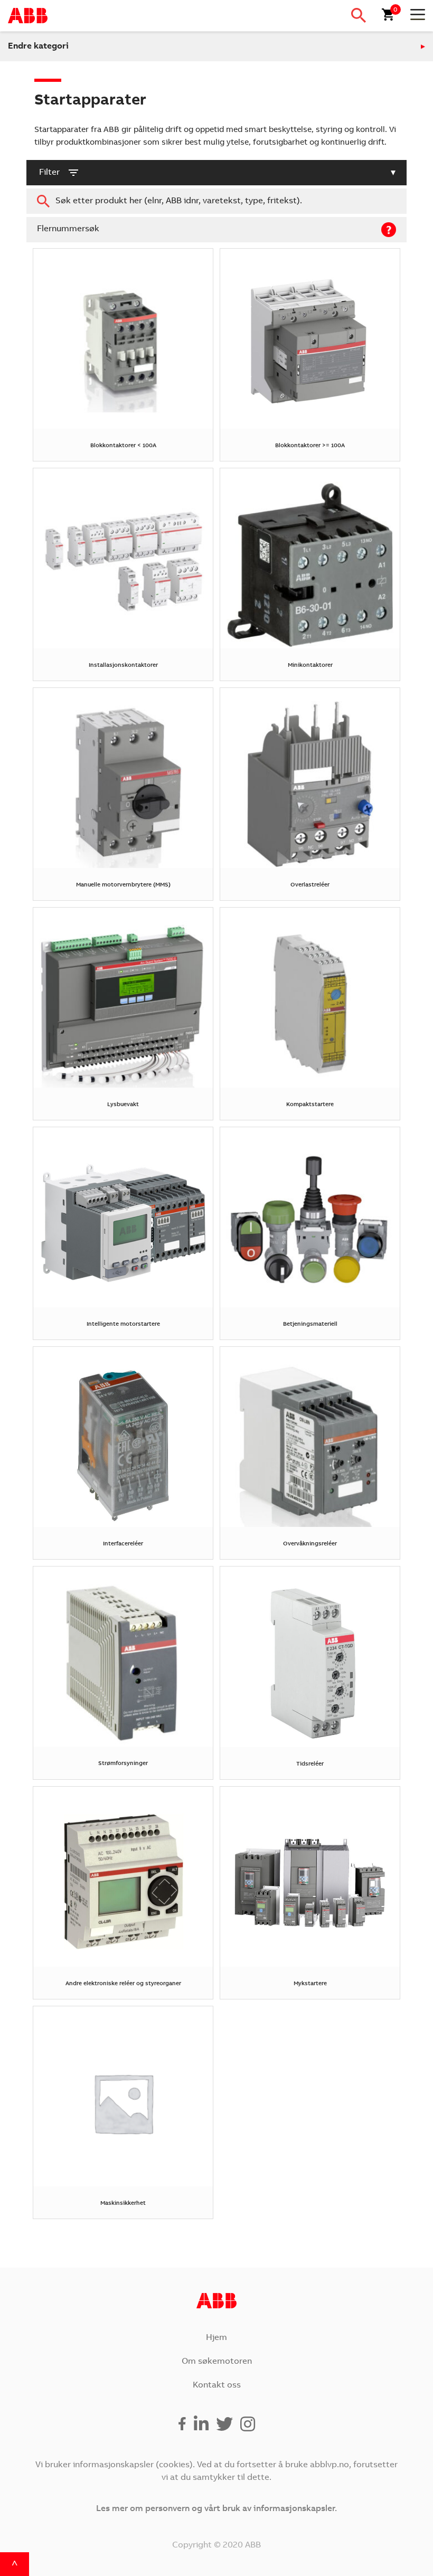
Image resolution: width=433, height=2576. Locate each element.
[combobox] (216, 201)
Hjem (216, 2338)
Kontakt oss (217, 2385)
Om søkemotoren (217, 2362)
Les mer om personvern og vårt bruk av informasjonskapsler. (216, 2509)
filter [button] (49, 173)
